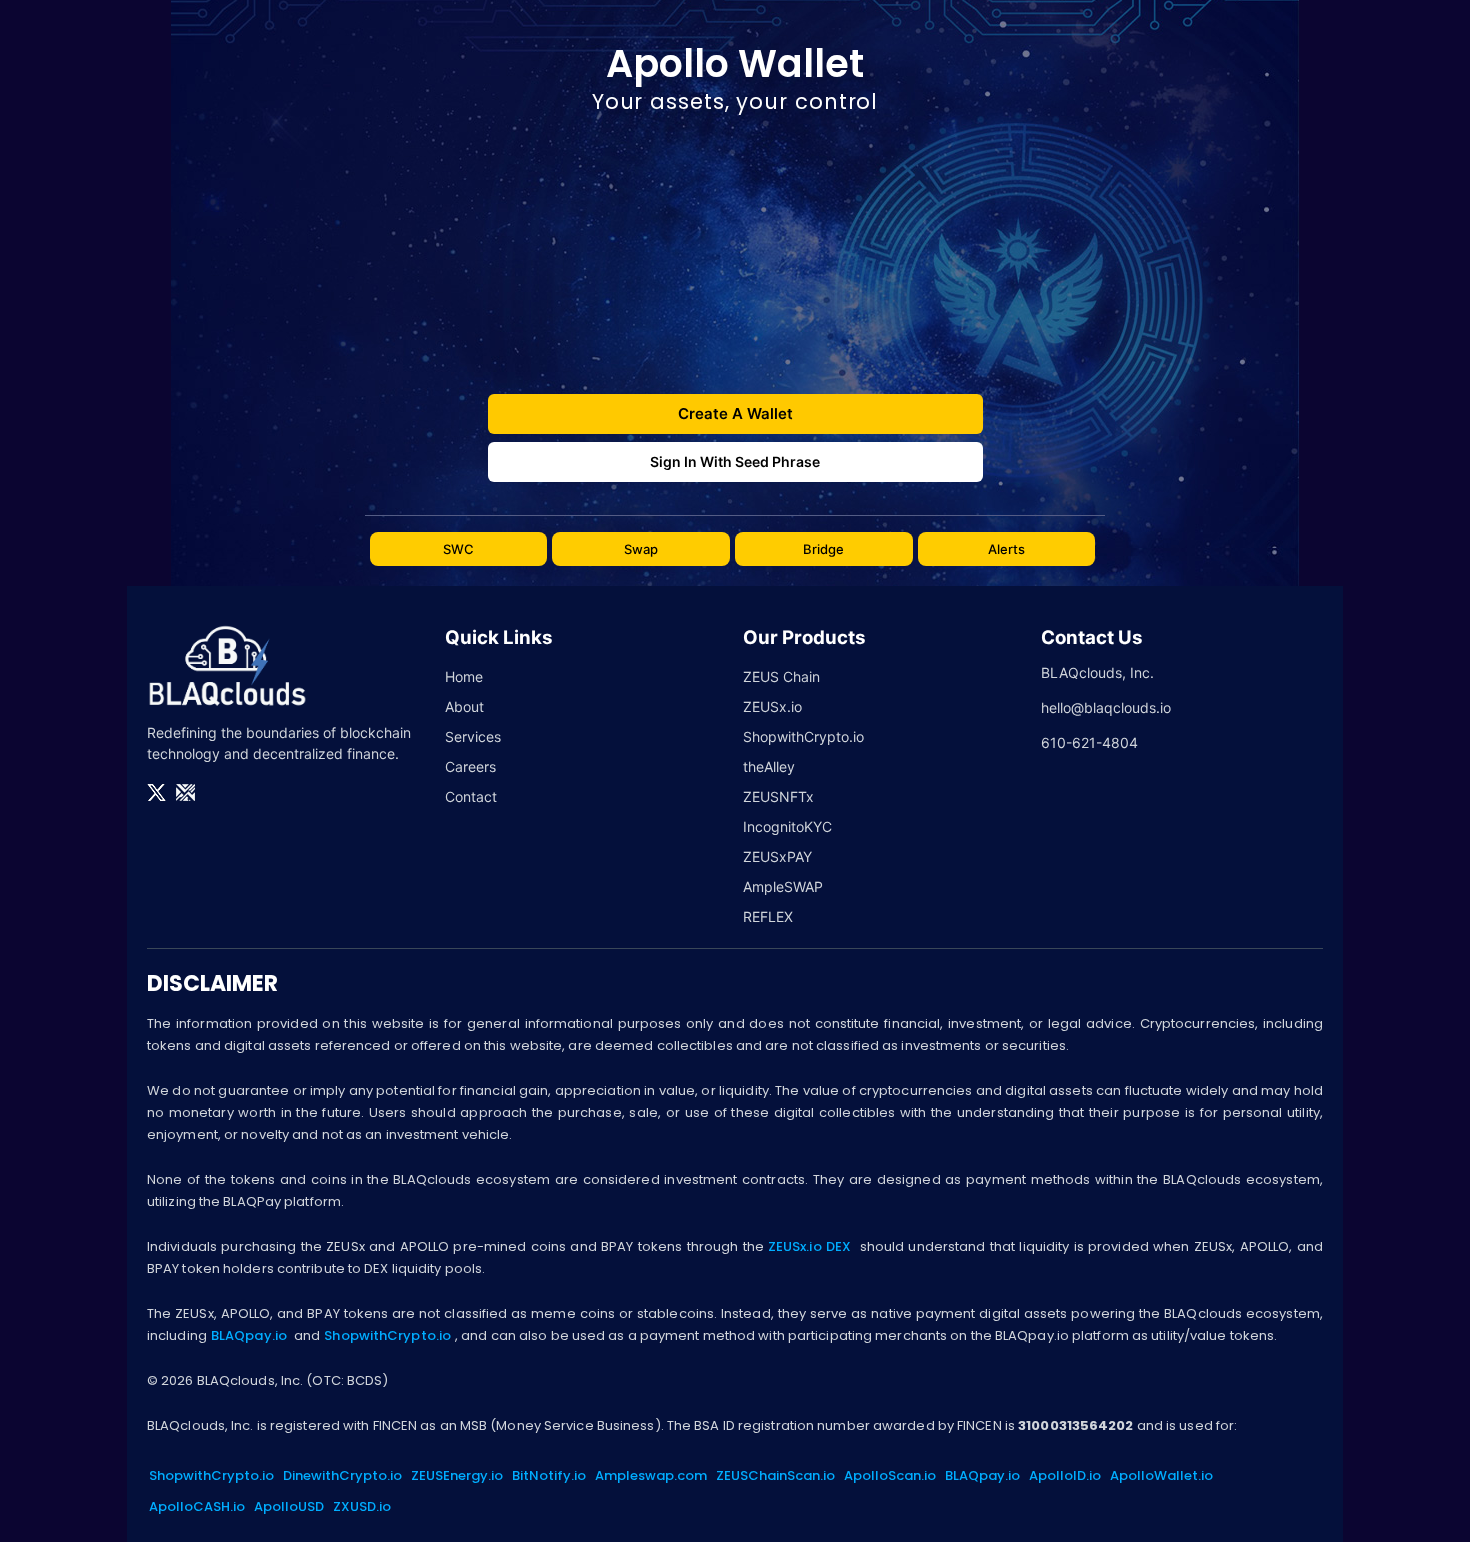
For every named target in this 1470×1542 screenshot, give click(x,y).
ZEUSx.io (772, 706)
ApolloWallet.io (1161, 1475)
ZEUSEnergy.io (457, 1475)
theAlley (769, 766)
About (464, 706)
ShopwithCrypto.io (803, 736)
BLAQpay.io (249, 1335)
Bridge (823, 549)
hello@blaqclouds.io (1106, 707)
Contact (471, 796)
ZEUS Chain (781, 676)
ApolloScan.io (890, 1475)
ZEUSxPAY (777, 856)
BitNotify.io (549, 1475)
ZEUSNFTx (778, 796)
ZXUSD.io (362, 1506)
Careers (470, 766)
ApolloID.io (1065, 1475)
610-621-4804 (1089, 742)
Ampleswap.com (651, 1475)
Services (473, 736)
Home (464, 676)
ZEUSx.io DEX (809, 1246)
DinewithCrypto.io (342, 1475)
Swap (641, 549)
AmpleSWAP (783, 886)
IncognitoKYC (787, 826)
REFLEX (768, 916)
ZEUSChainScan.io (775, 1475)
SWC (458, 549)
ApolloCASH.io (197, 1506)
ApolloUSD (289, 1506)
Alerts (1006, 549)
